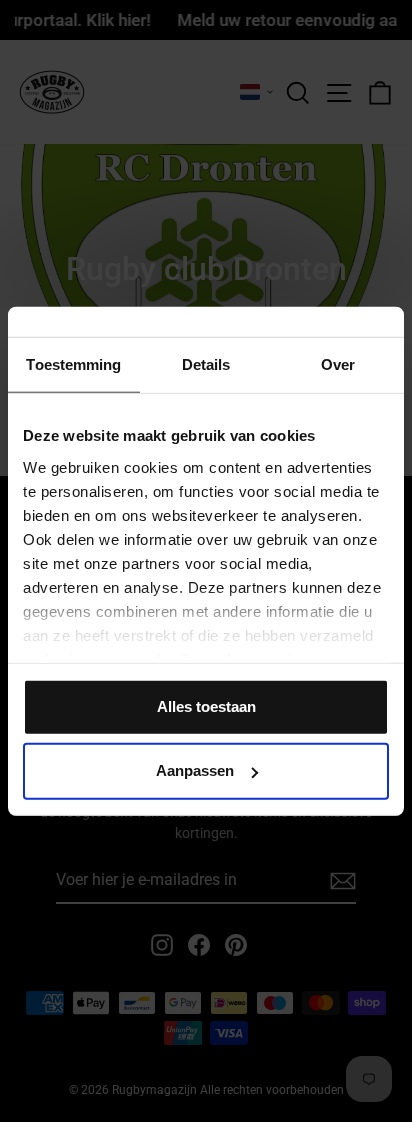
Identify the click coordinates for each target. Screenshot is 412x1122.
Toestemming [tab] (73, 364)
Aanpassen (195, 770)
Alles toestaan (206, 706)
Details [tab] (206, 364)
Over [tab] (338, 364)
